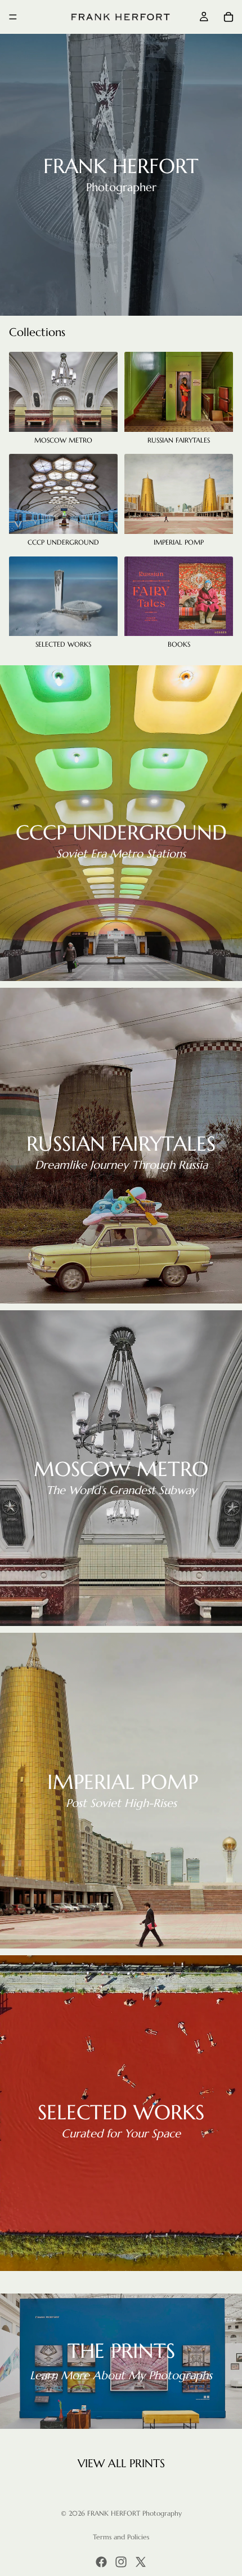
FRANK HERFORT (121, 166)
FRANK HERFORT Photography (135, 2513)
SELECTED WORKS (121, 2112)
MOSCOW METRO (121, 1469)
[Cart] (228, 17)
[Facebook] (101, 2562)
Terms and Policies (121, 2537)
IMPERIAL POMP (123, 1782)
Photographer (121, 187)
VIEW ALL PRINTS (121, 2464)
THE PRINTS (121, 2351)
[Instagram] (121, 2562)
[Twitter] (141, 2562)
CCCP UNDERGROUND (121, 832)
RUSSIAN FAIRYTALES (121, 1144)
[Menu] (13, 17)
